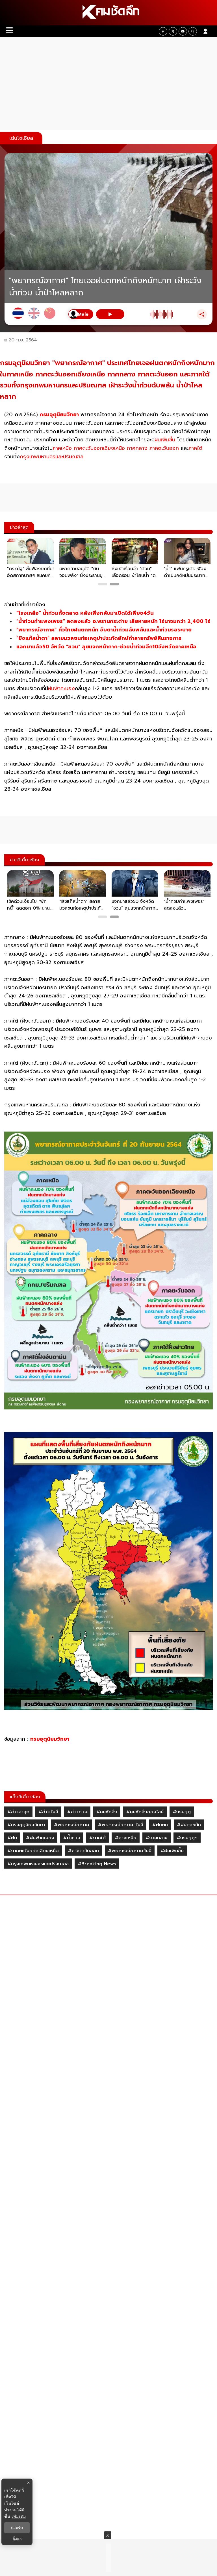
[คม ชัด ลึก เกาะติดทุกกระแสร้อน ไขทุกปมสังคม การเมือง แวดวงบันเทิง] (108, 13)
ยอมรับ (17, 2528)
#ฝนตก (160, 1825)
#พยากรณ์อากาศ (71, 1825)
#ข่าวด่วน (77, 1812)
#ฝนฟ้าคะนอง (40, 1838)
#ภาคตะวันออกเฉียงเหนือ (33, 1851)
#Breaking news (97, 1864)
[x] (173, 31)
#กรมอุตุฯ (187, 1838)
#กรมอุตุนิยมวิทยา (26, 1825)
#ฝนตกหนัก (189, 1825)
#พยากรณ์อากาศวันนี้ (130, 1851)
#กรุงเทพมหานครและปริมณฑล (38, 1864)
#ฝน (12, 1838)
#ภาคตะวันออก (83, 1851)
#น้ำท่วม (72, 1838)
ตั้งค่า (17, 2539)
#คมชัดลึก (107, 1812)
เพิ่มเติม (19, 2516)
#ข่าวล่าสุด (18, 1812)
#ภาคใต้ (97, 1838)
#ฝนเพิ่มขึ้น (172, 1851)
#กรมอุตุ (182, 1812)
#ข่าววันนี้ (48, 1812)
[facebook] (163, 31)
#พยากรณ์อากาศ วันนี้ (121, 1825)
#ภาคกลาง (157, 1838)
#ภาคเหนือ (126, 1838)
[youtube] (183, 31)
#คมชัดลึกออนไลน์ (145, 1812)
